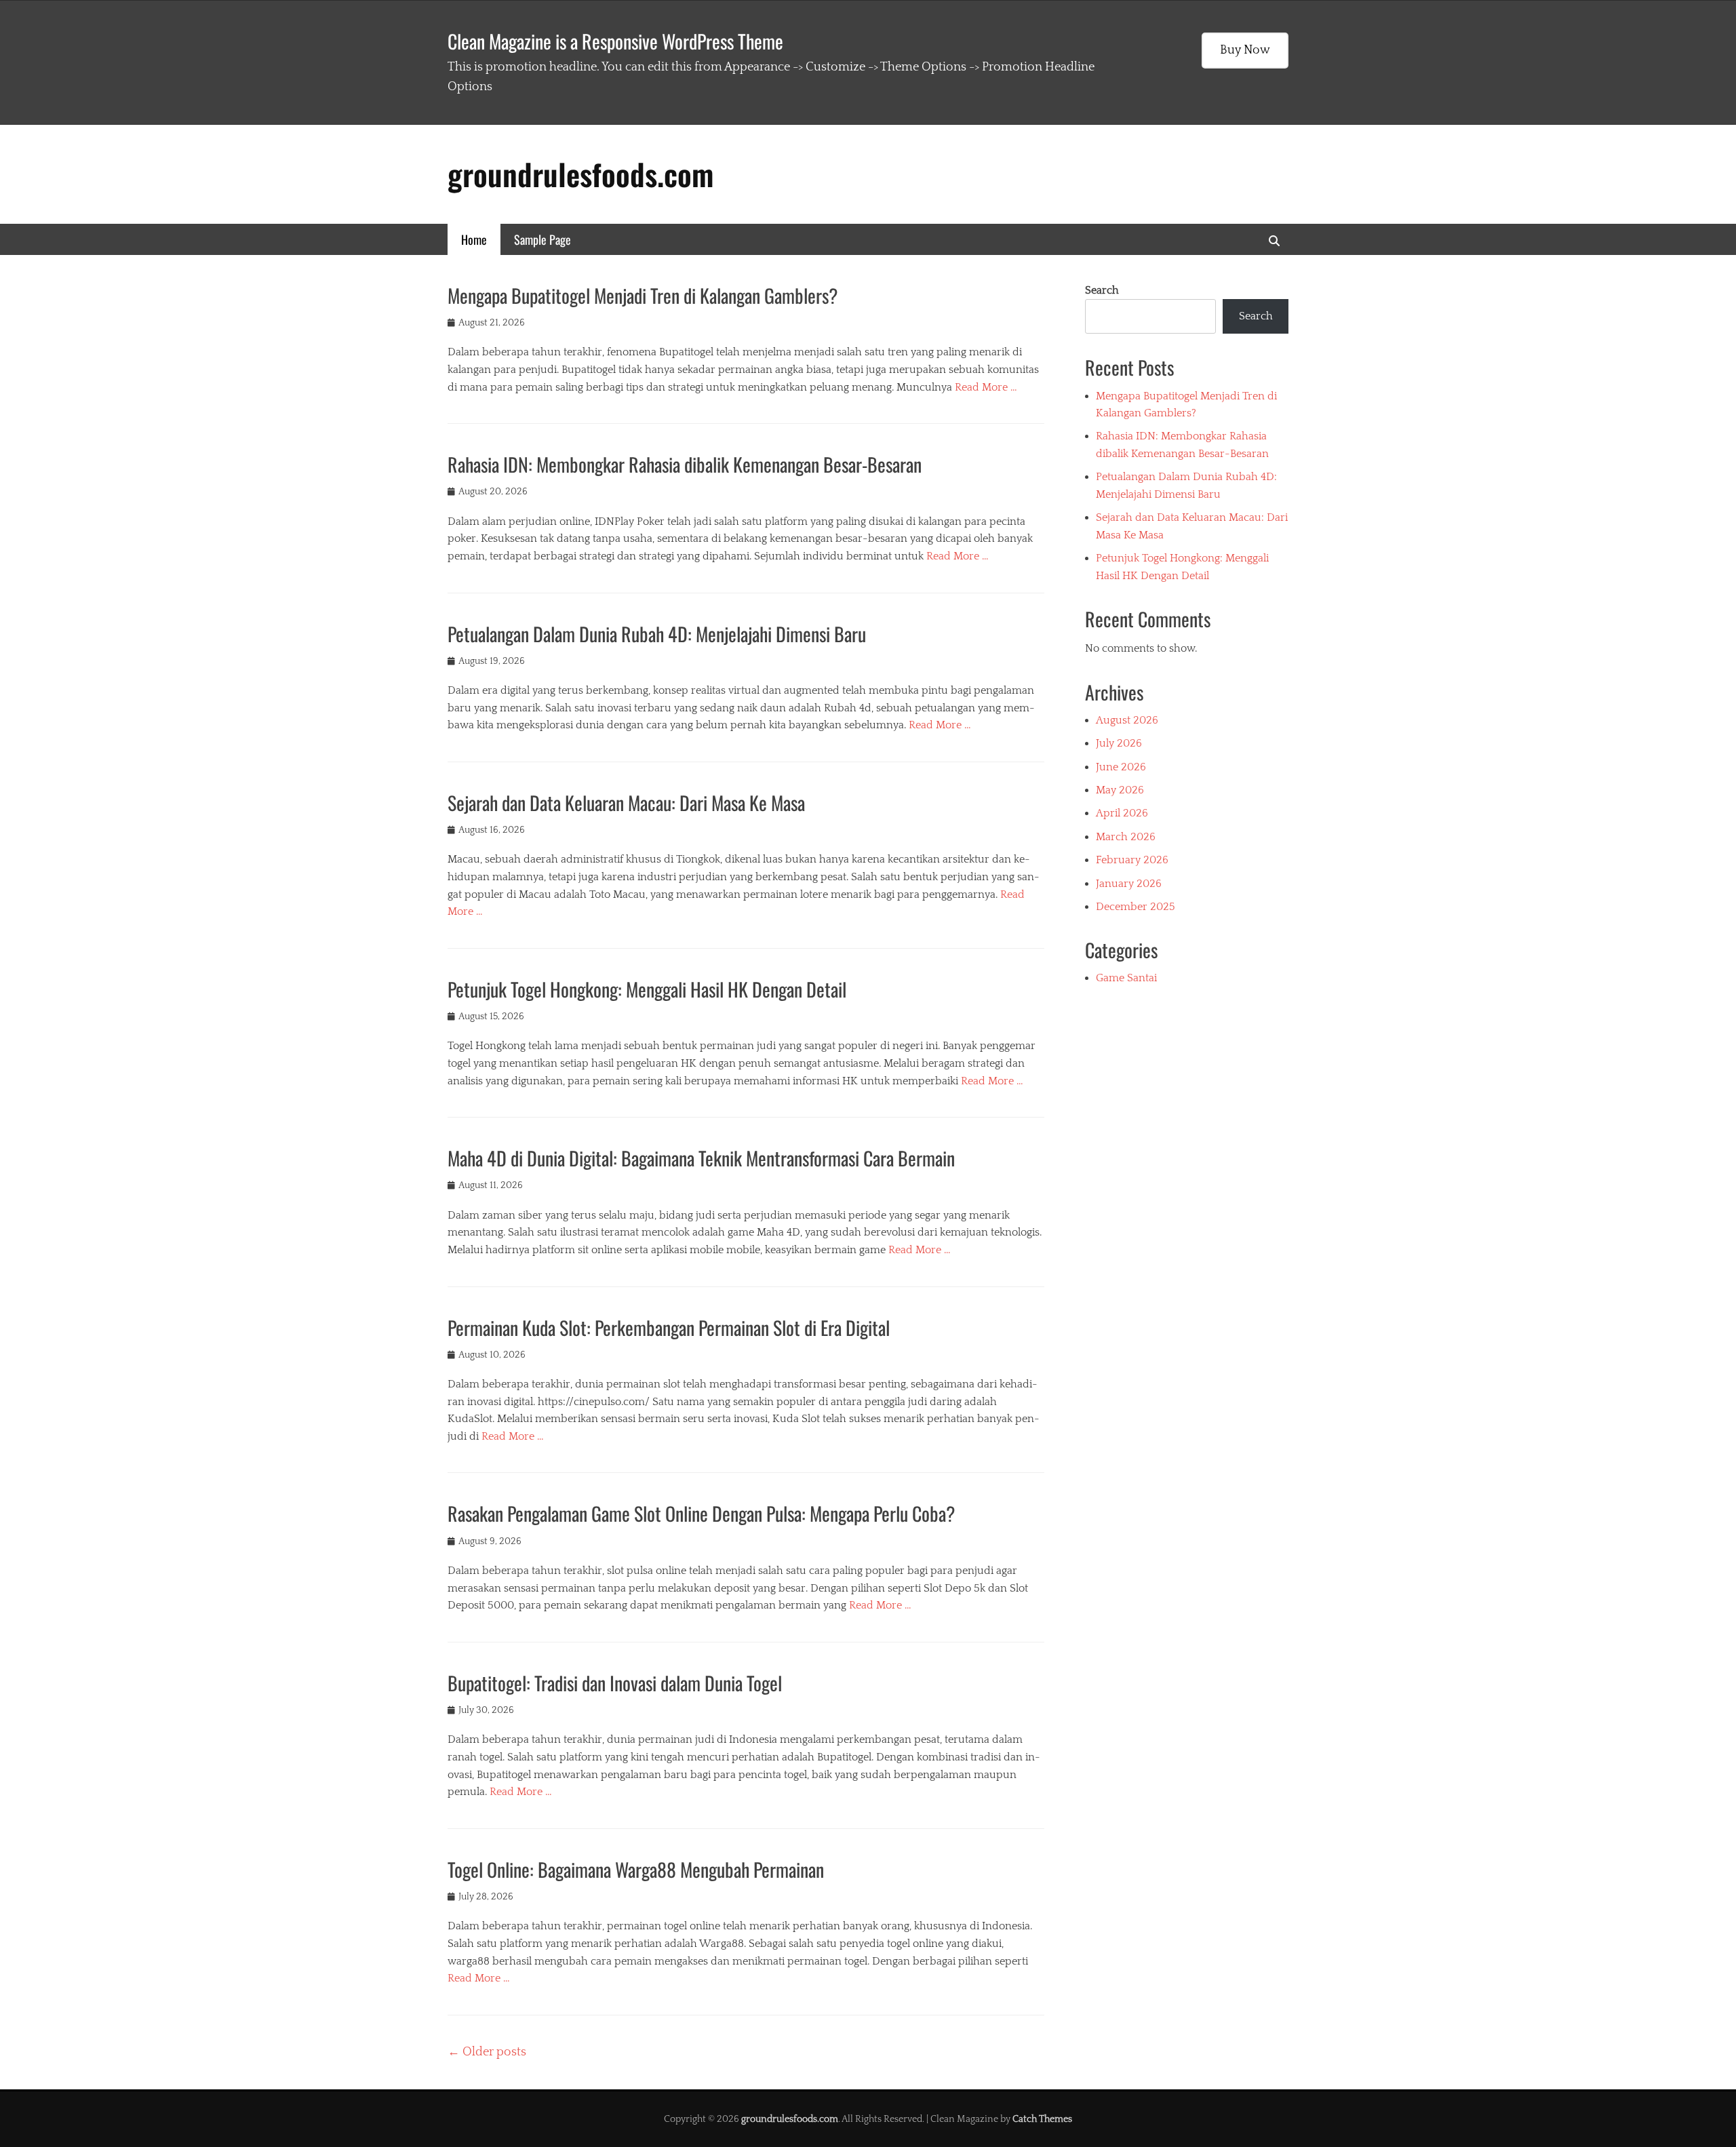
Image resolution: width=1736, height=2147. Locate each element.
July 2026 (1119, 743)
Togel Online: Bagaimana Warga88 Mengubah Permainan (636, 1869)
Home (474, 239)
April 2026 (1122, 813)
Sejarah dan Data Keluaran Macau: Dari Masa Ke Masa (626, 803)
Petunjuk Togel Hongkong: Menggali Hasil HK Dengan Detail (647, 989)
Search (1102, 290)
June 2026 (1121, 767)
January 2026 (1129, 884)
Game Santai (1126, 978)
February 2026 (1132, 860)
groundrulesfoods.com (580, 174)
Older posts (487, 2052)
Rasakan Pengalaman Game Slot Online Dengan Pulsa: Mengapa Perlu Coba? (702, 1513)
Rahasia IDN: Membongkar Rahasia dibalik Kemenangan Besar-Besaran (685, 464)
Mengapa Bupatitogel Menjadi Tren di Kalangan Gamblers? (643, 295)
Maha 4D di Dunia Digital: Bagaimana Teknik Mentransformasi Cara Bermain (701, 1158)
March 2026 (1126, 837)
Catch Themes (1042, 2119)
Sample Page (542, 239)
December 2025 (1136, 907)
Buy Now (1245, 50)
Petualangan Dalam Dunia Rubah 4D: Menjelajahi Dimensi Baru (657, 634)
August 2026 (1127, 720)
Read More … (986, 387)
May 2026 (1120, 790)
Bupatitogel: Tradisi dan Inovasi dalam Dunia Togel (615, 1683)
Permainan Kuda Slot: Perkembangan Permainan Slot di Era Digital (669, 1327)
